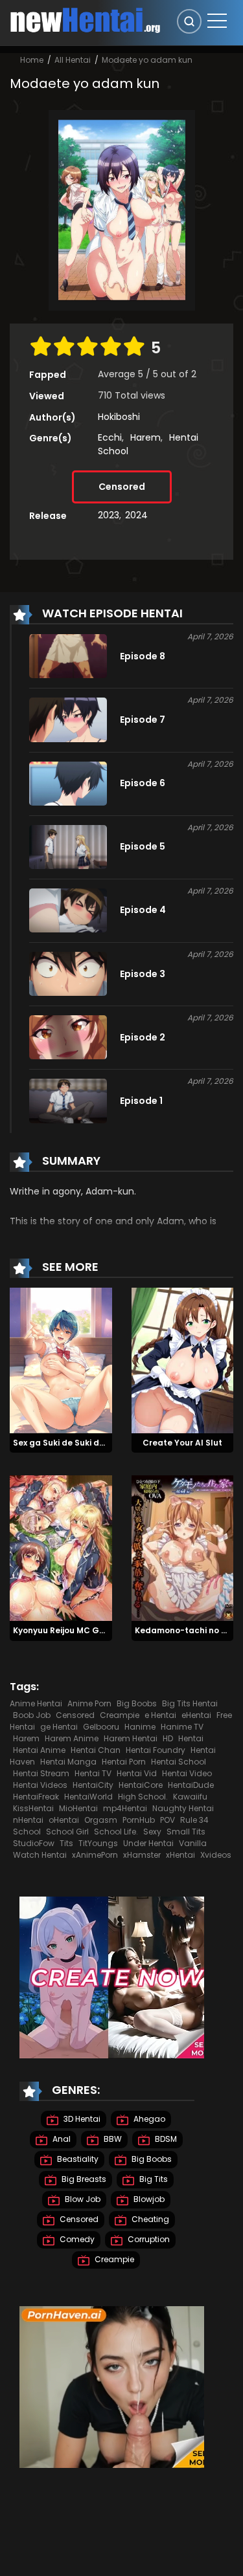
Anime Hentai (36, 1703)
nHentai (28, 1820)
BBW (112, 2140)
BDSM (165, 2140)
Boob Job (32, 1715)
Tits (66, 1843)
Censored (122, 487)
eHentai (196, 1715)
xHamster (142, 1855)
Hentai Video (187, 1773)
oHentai (64, 1820)
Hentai (191, 1738)
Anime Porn (89, 1703)
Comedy (76, 2240)
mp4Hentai (125, 1808)
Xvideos (216, 1855)
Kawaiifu (190, 1797)
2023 (109, 515)
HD (168, 1738)
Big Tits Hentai (190, 1703)
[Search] (189, 21)
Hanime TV (182, 1727)
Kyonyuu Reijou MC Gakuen (69, 1630)
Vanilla (193, 1843)
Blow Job (82, 2200)
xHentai (180, 1855)
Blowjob (148, 2200)
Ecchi (110, 437)
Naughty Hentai (183, 1808)
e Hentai (160, 1715)
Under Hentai (148, 1843)
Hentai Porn (124, 1762)
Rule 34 (194, 1820)
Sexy (152, 1832)
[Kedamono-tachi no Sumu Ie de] (183, 1548)
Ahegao (148, 2119)
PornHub (139, 1820)
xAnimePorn (95, 1855)
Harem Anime (72, 1738)
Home (32, 60)
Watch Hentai (40, 1855)
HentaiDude (191, 1785)
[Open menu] (217, 21)
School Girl (67, 1832)
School (27, 1832)
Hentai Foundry (156, 1750)
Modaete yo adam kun (147, 60)
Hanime (140, 1727)
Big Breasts (83, 2180)
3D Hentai (81, 2119)
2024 (136, 515)
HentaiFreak (36, 1797)
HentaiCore (141, 1785)
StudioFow (34, 1843)
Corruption (148, 2240)
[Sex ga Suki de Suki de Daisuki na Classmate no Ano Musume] (61, 1360)
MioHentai (78, 1808)
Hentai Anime (39, 1750)
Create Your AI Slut (182, 1443)
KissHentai (33, 1808)
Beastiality (77, 2160)
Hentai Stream (41, 1773)
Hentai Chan (96, 1750)
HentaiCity (93, 1785)
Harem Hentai (131, 1738)
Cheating (149, 2220)
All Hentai (73, 60)
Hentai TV (93, 1773)
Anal (61, 2140)
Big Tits (153, 2180)
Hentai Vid (137, 1773)
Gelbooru (101, 1727)
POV (168, 1820)
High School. (143, 1797)
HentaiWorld (88, 1797)
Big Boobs (137, 1703)
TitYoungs (98, 1843)
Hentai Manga (68, 1762)
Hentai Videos (40, 1785)
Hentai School (179, 1762)
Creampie (120, 1715)
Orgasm (101, 1820)
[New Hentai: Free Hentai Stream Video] (85, 19)
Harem (145, 437)
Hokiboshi (119, 417)
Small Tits (186, 1832)
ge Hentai (59, 1727)
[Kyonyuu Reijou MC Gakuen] (61, 1548)
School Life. (116, 1832)
